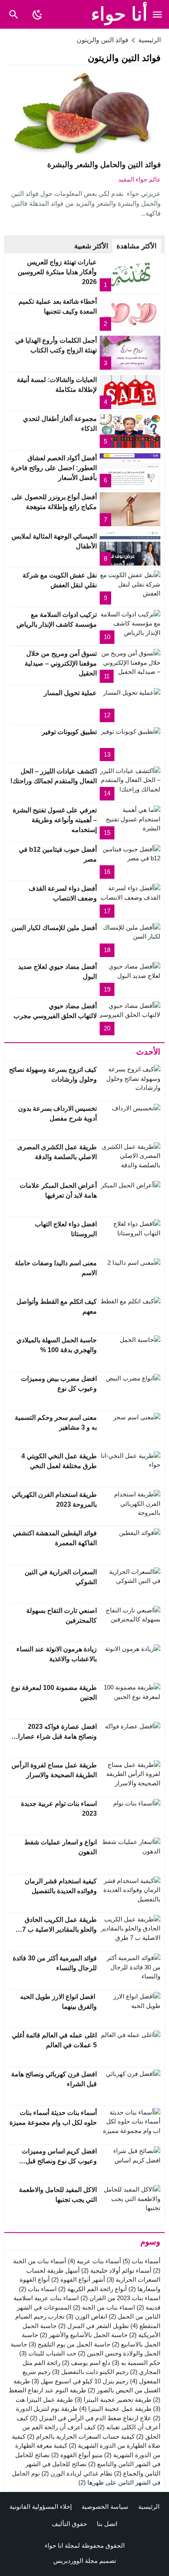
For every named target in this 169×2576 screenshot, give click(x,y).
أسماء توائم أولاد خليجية (116, 2270)
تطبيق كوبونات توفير (69, 732)
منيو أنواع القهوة (77, 2455)
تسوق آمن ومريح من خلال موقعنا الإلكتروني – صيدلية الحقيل (61, 663)
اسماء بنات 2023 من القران (120, 2298)
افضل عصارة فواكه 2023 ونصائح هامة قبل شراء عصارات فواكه (54, 1736)
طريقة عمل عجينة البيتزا (115, 2409)
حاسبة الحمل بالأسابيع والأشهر (84, 2335)
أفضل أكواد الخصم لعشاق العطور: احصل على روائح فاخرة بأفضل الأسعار (54, 468)
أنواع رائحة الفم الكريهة (92, 2289)
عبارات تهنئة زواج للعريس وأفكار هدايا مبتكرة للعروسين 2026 (57, 272)
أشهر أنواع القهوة (78, 2279)
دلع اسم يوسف (86, 2363)
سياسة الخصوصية (105, 2507)
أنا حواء (119, 14)
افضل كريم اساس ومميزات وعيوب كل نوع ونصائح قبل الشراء (59, 2161)
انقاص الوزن (87, 2316)
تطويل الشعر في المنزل (94, 2326)
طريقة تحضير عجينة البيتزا (113, 2400)
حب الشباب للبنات (48, 2353)
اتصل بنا (107, 2524)
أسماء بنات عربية (94, 2261)
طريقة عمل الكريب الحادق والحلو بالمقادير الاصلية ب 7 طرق (59, 1929)
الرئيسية (149, 2507)
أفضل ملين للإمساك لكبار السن (54, 928)
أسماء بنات (142, 2261)
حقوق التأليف (69, 2524)
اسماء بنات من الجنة (104, 2307)
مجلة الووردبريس (75, 2561)
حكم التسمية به (136, 2363)
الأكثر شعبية (91, 246)
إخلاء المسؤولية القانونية (41, 2507)
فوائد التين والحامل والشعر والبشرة (104, 165)
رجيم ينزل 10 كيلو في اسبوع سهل (80, 2381)
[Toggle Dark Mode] (37, 14)
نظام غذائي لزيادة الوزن (77, 2473)
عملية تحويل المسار (70, 693)
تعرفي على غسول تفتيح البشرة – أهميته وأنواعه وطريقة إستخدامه (55, 820)
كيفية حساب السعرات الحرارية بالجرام (81, 2436)
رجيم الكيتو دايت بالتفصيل (90, 2372)
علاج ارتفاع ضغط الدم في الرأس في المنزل (91, 2418)
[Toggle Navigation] (158, 14)
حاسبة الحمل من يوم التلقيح (70, 2344)
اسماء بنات (38, 2289)
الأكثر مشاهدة (137, 246)
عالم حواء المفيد (139, 179)
